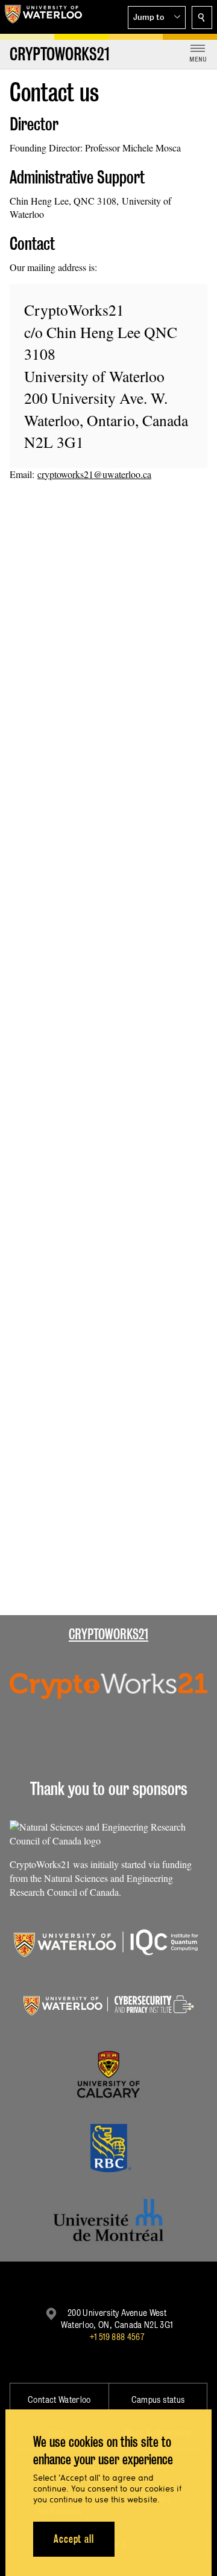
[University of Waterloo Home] (43, 17)
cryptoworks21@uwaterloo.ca (94, 474)
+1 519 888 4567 (117, 2337)
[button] (157, 18)
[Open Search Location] (202, 18)
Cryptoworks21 (108, 1634)
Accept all (74, 2539)
